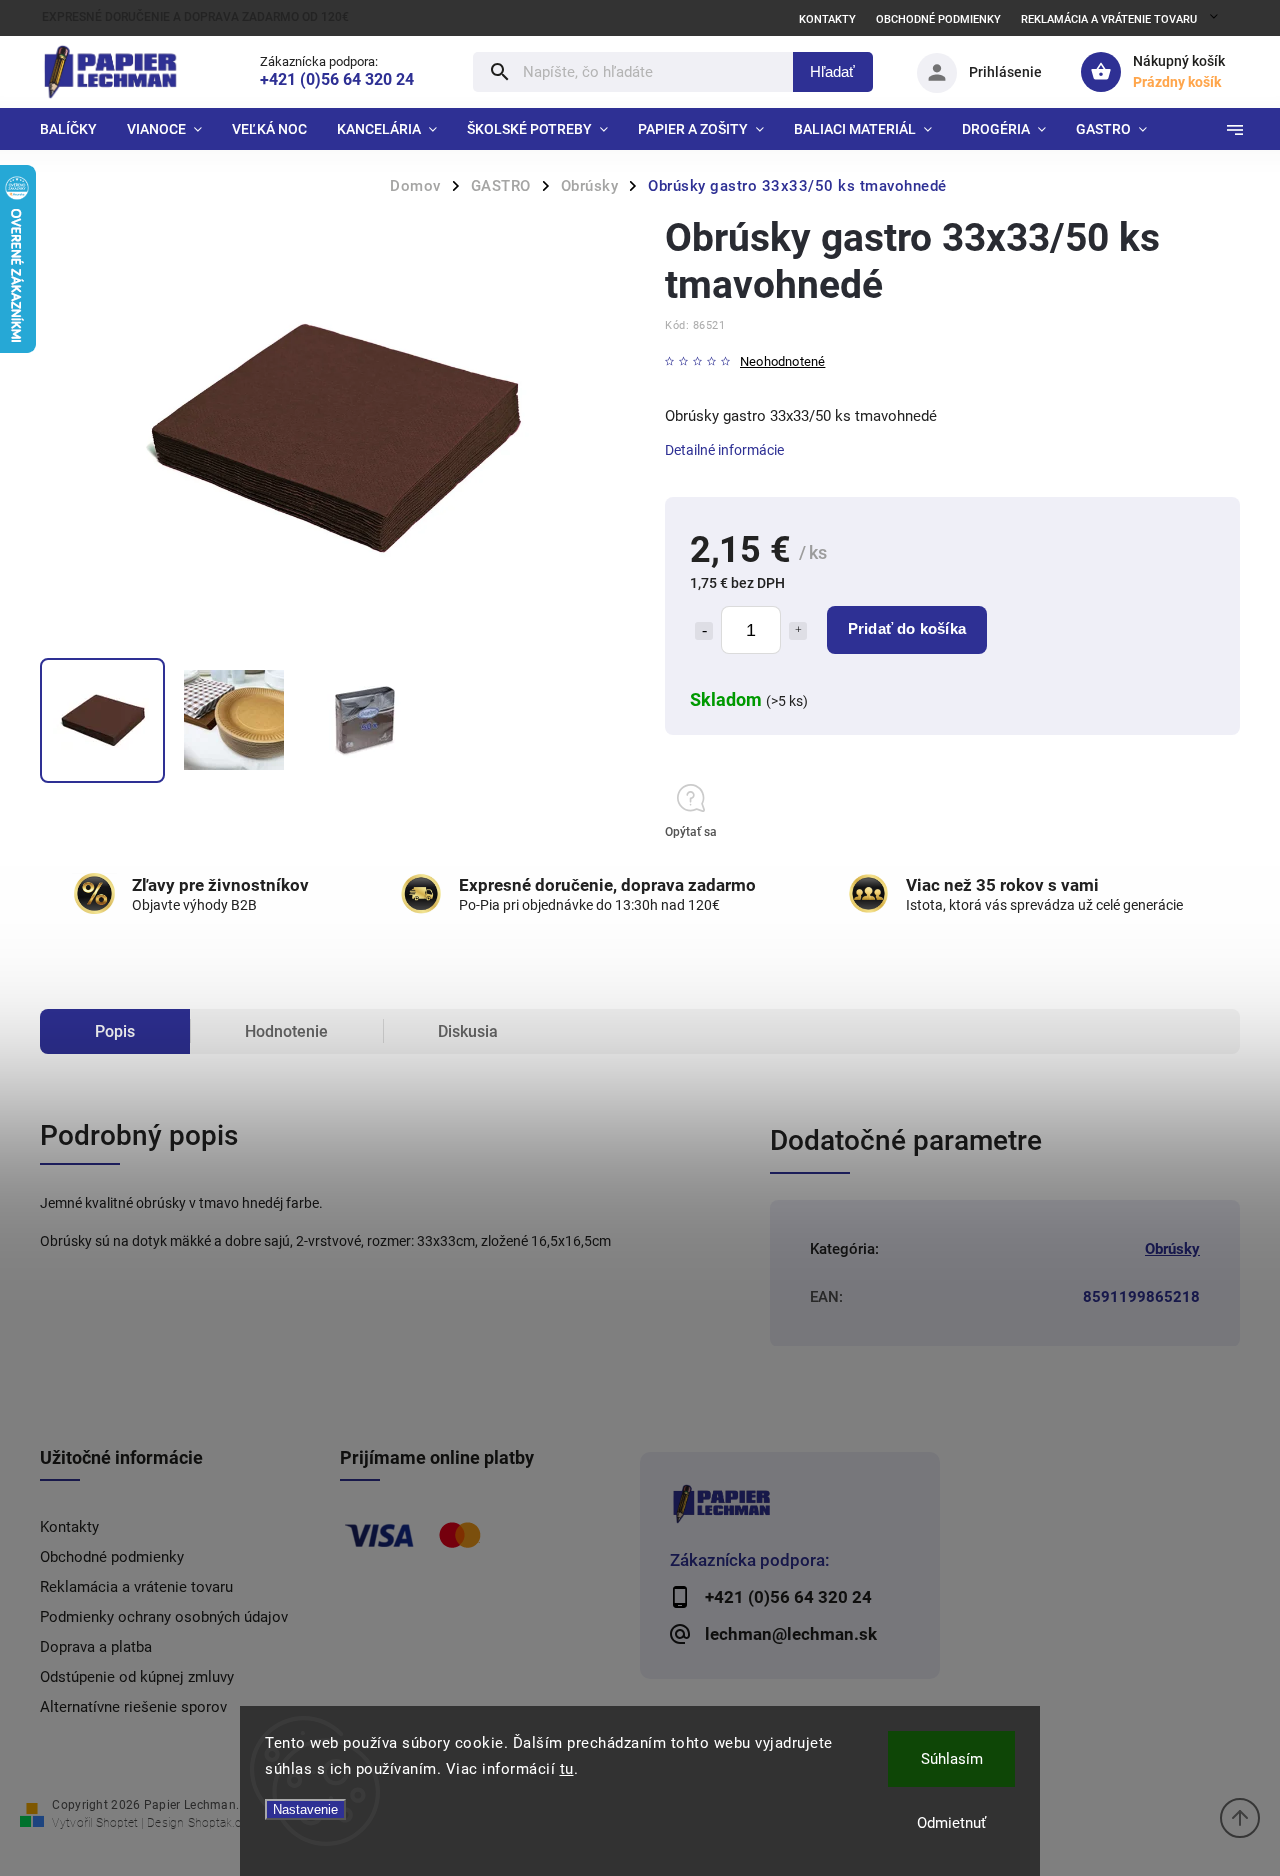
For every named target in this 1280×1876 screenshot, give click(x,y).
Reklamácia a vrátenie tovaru (1109, 19)
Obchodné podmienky (938, 19)
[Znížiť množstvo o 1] (704, 631)
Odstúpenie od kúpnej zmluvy (137, 1677)
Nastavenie (305, 1809)
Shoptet (117, 1823)
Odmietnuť (951, 1823)
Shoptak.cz (217, 1823)
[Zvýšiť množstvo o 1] (798, 631)
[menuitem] (76, 129)
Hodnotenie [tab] (286, 1031)
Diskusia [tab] (468, 1031)
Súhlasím (952, 1759)
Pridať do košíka (907, 628)
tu (567, 1769)
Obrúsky (1172, 1249)
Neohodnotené (782, 362)
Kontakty (827, 19)
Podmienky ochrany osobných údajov (164, 1617)
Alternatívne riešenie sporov (133, 1707)
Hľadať (832, 71)
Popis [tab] (115, 1031)
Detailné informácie (724, 450)
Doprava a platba (96, 1647)
